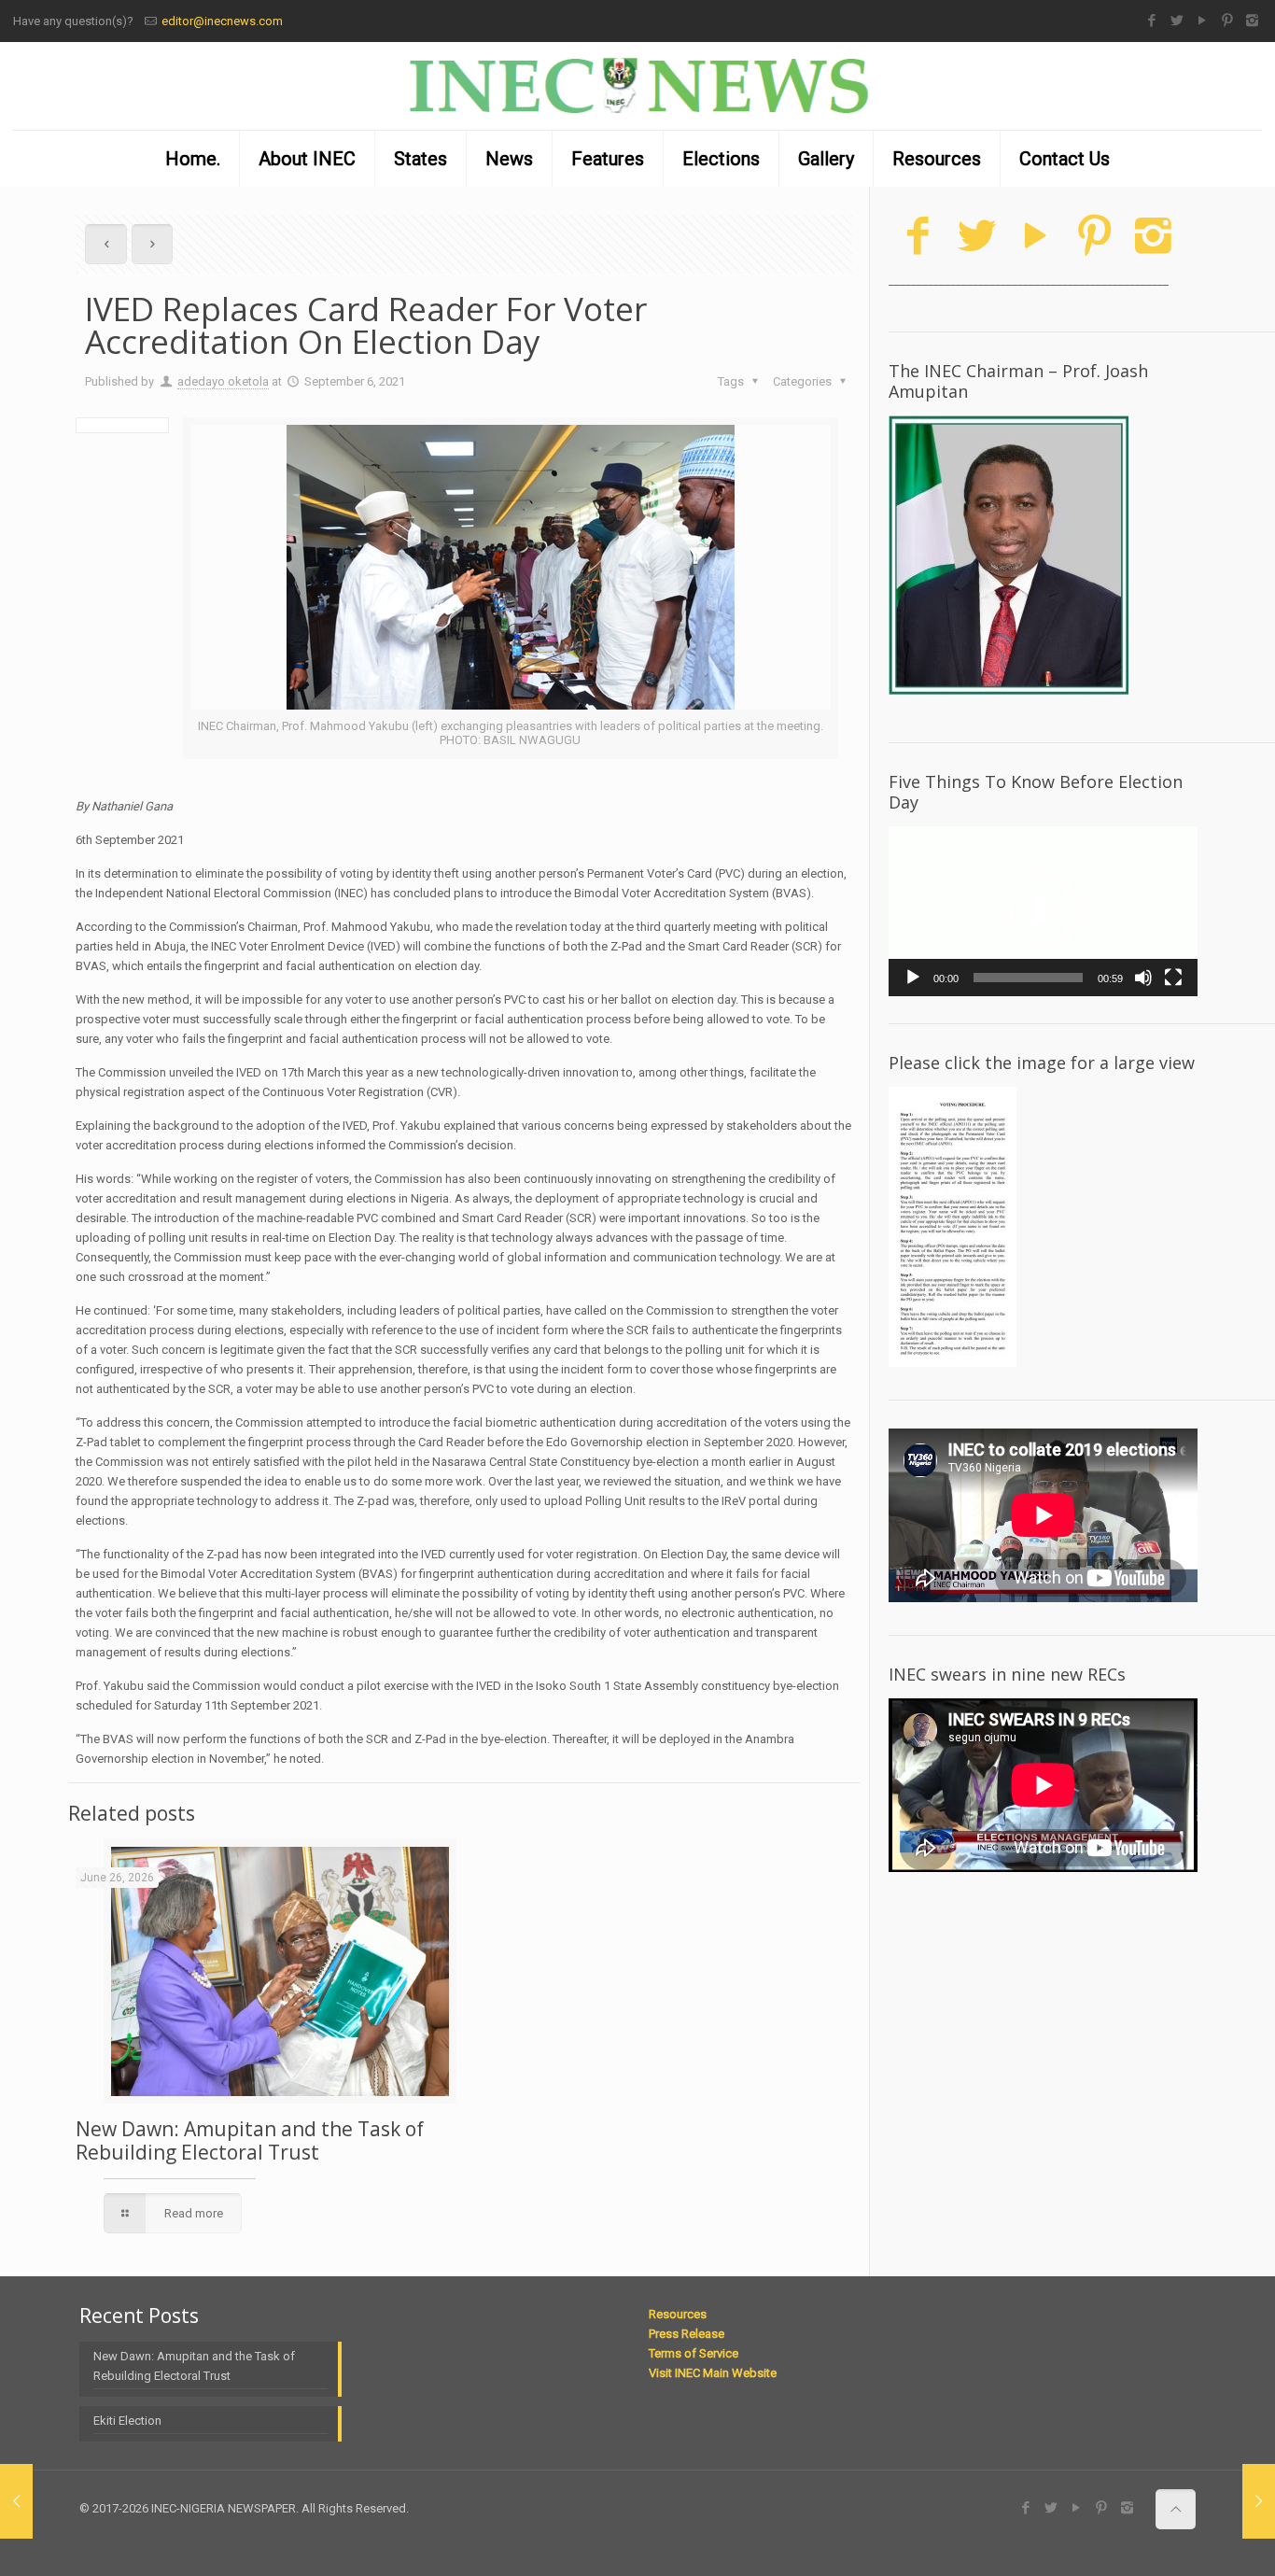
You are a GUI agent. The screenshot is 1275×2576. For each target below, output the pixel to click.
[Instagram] (1252, 21)
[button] (1044, 911)
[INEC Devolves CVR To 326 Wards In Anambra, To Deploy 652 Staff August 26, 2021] (16, 2501)
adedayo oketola (223, 381)
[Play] (913, 978)
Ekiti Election (127, 2421)
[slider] (1028, 978)
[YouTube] (1202, 21)
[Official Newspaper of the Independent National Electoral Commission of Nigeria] (637, 86)
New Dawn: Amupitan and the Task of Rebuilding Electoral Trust (250, 2140)
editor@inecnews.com (222, 21)
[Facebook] (1151, 21)
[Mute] (1143, 978)
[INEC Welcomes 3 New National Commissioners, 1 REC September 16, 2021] (1259, 2501)
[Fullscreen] (1173, 978)
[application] (1043, 911)
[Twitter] (1177, 21)
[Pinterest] (1227, 21)
